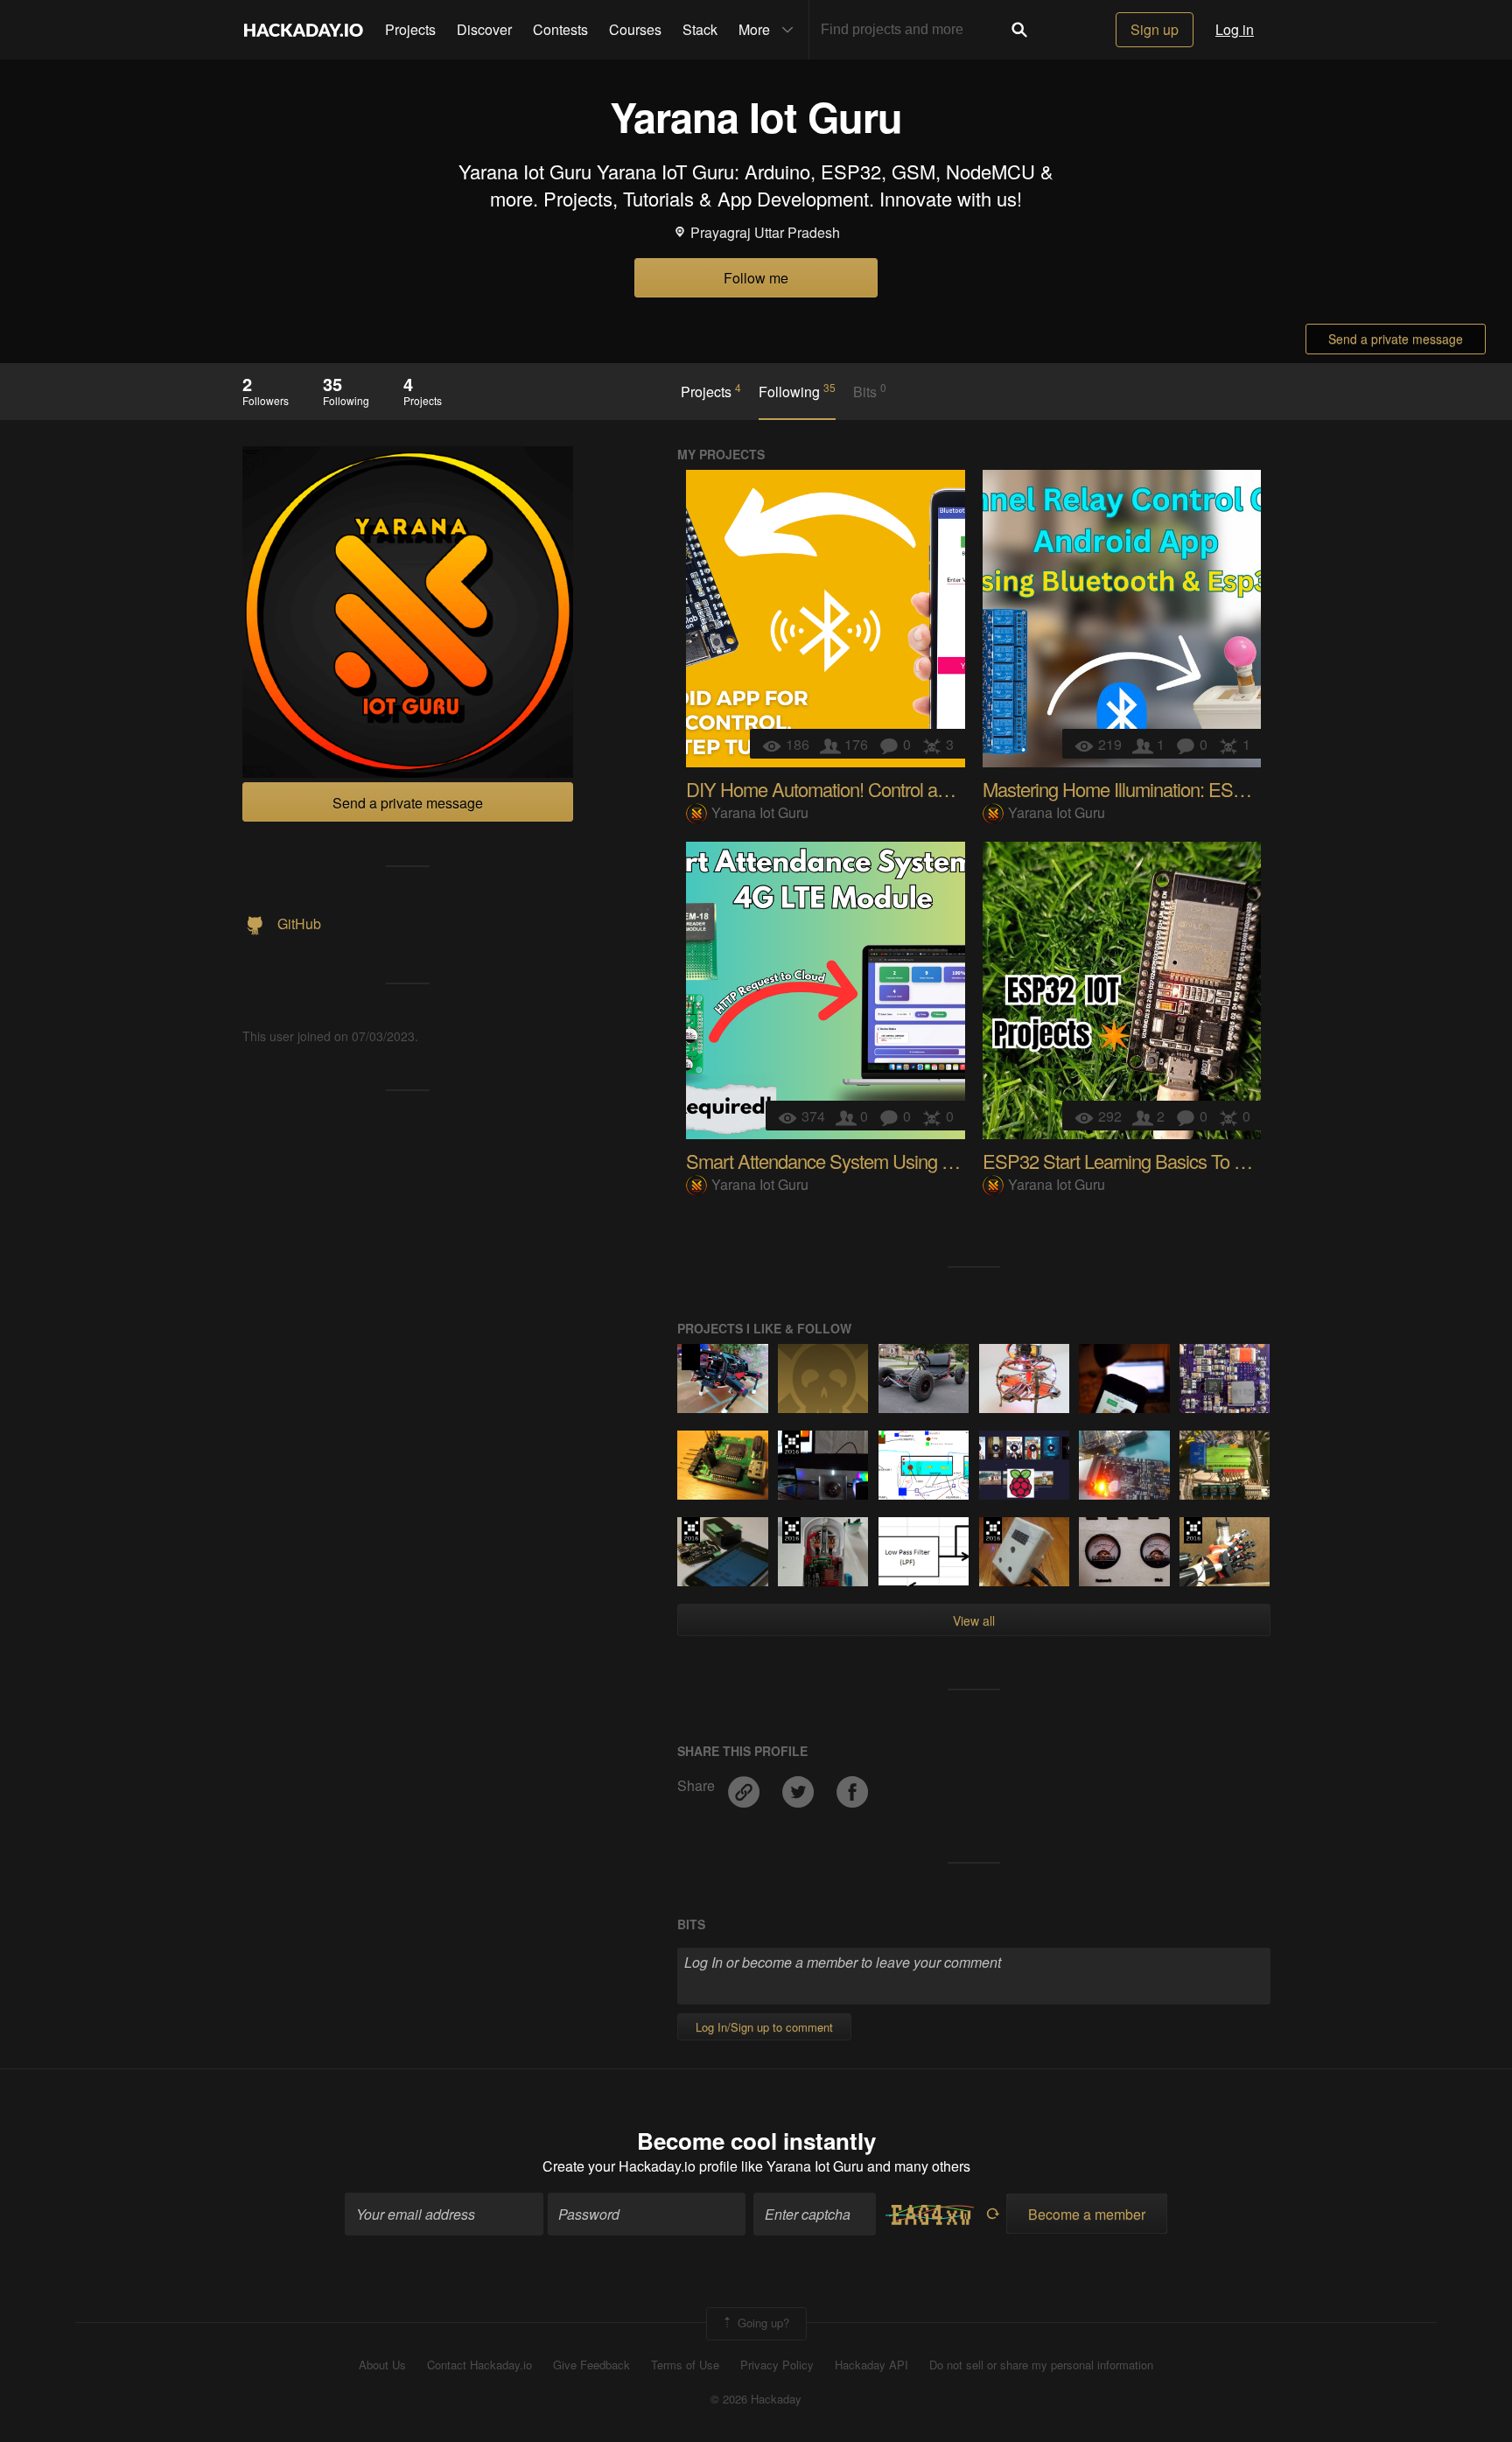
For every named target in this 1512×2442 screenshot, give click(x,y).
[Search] (1019, 30)
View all (974, 1620)
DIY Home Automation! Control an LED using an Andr (891, 789)
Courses (635, 29)
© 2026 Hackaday (756, 2399)
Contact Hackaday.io (479, 2365)
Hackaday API (871, 2365)
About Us (382, 2365)
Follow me (756, 278)
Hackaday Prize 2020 (691, 1357)
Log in (1235, 29)
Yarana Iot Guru (760, 812)
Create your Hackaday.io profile (640, 2166)
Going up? (762, 2323)
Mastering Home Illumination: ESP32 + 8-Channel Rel (1188, 789)
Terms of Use (685, 2365)
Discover (484, 29)
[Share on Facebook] (852, 1785)
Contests (560, 29)
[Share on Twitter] (800, 1785)
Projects (410, 29)
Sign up (1155, 29)
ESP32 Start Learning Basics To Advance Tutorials (1176, 1161)
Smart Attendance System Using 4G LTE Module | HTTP (903, 1161)
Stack (700, 29)
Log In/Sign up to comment (764, 2027)
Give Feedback (591, 2365)
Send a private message (1396, 339)
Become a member (1087, 2214)
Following (797, 391)
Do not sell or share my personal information (1041, 2365)
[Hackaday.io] (304, 30)
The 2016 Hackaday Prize (791, 1444)
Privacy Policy (777, 2365)
